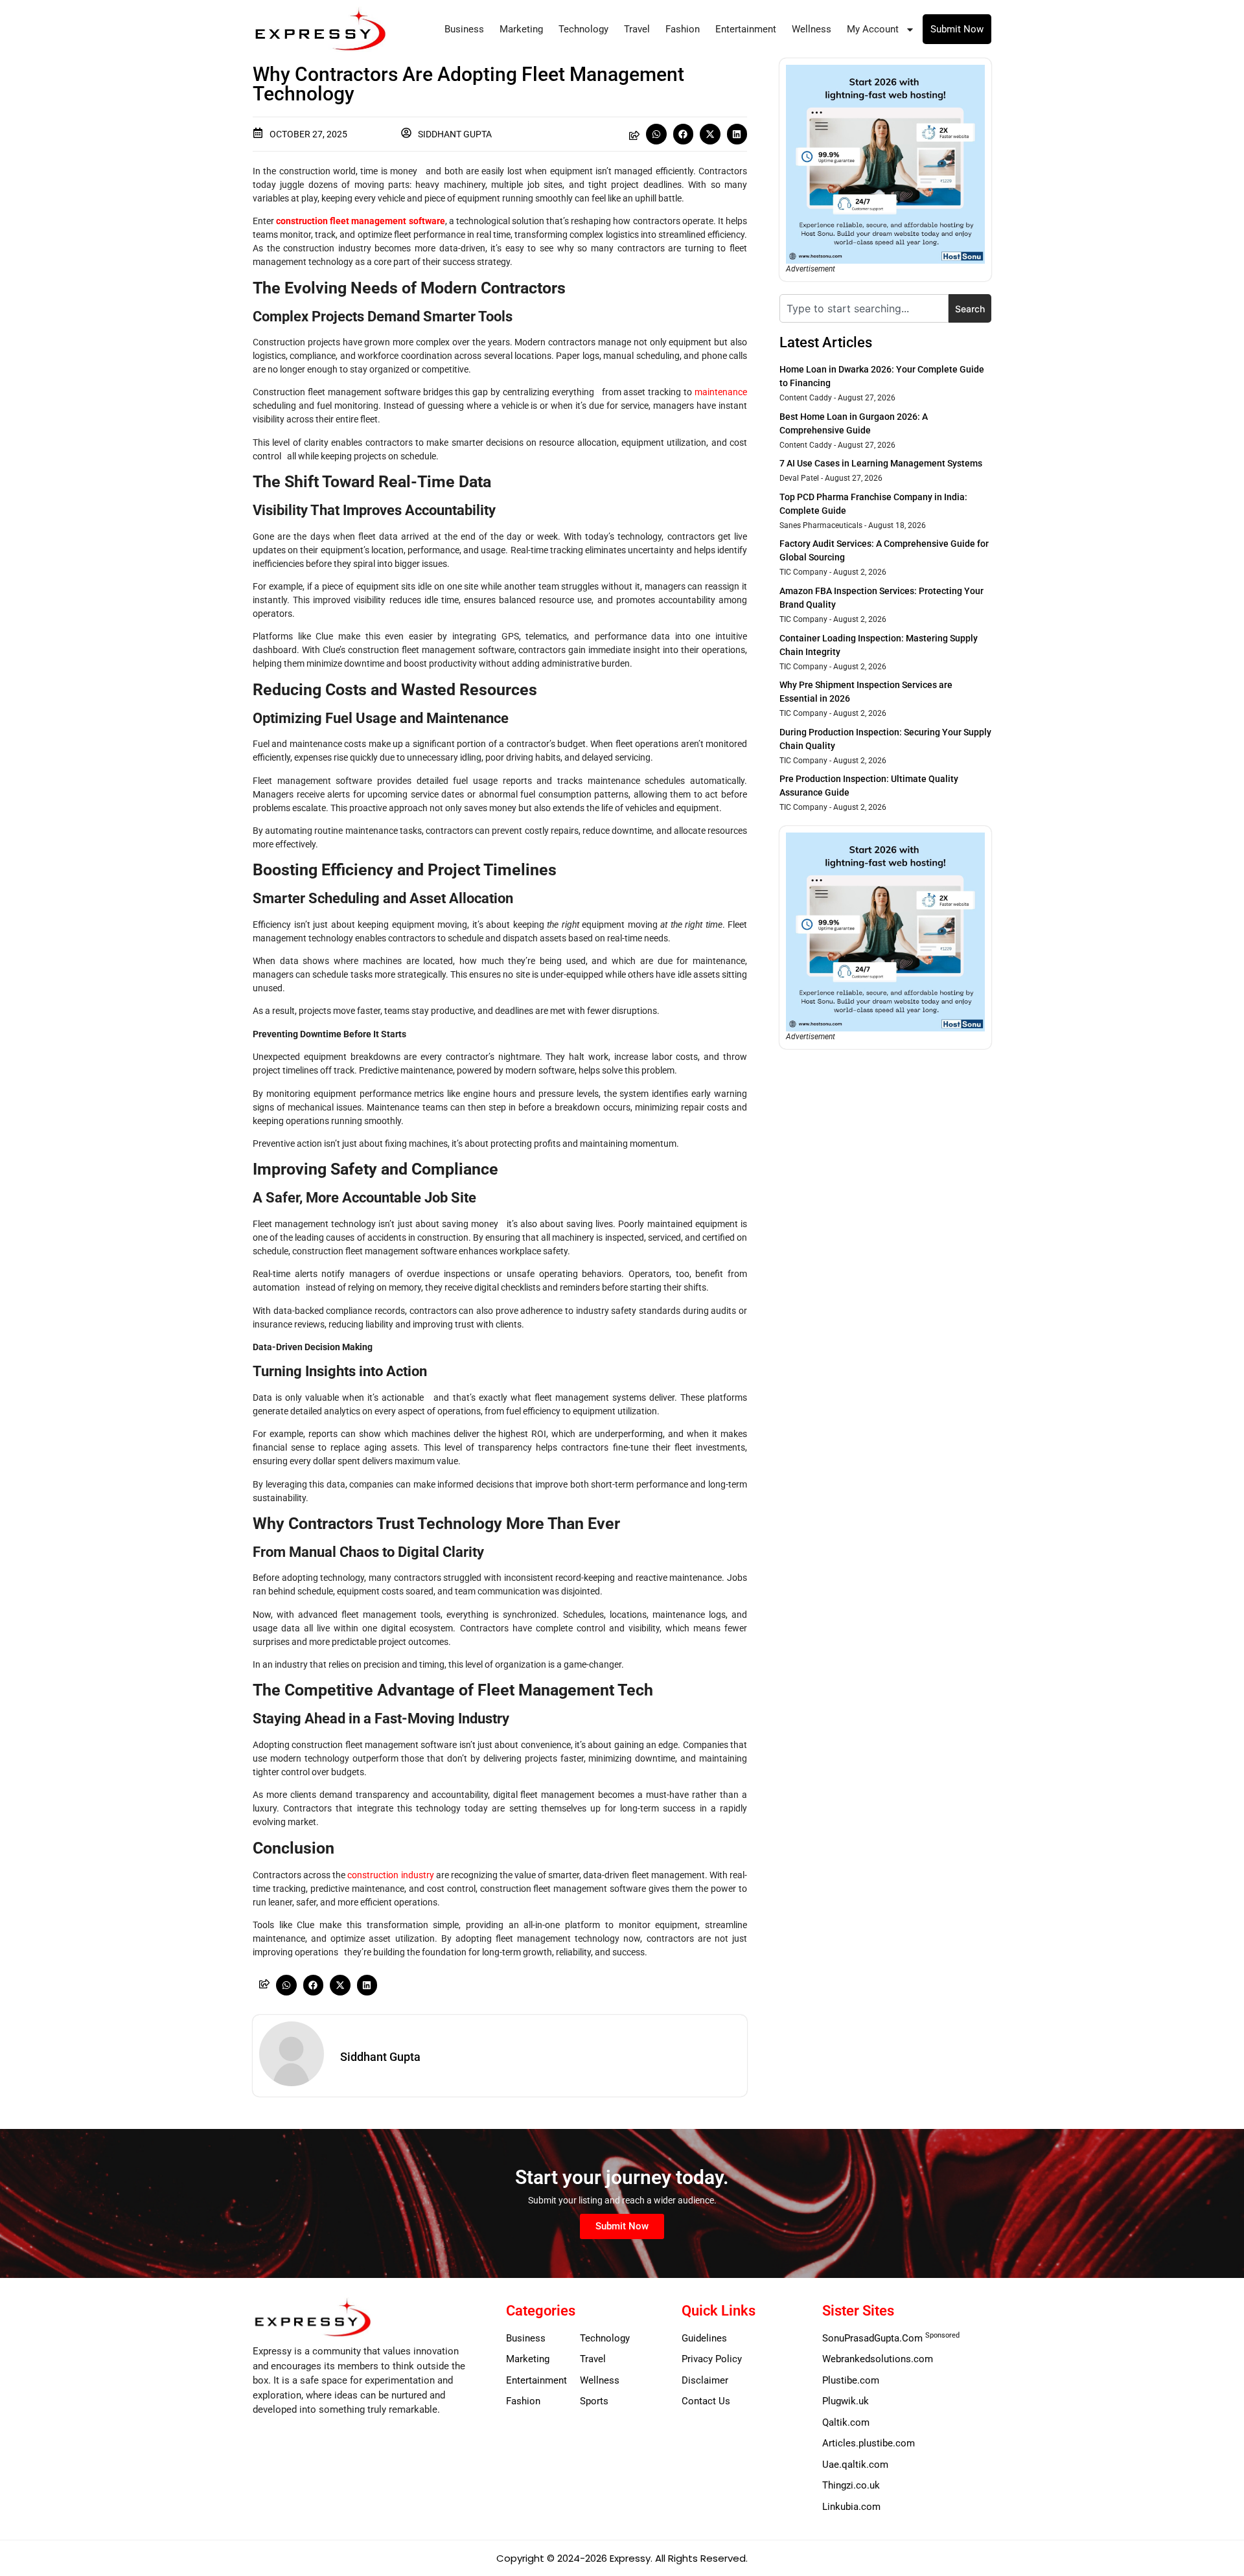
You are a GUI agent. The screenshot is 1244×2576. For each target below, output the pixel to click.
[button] (656, 134)
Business (464, 29)
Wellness (812, 29)
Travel (637, 29)
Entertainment (746, 29)
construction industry (390, 1875)
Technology (583, 29)
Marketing (521, 29)
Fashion (683, 29)
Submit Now (957, 29)
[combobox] (864, 308)
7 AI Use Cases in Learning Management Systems (881, 463)
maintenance (721, 392)
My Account (873, 29)
